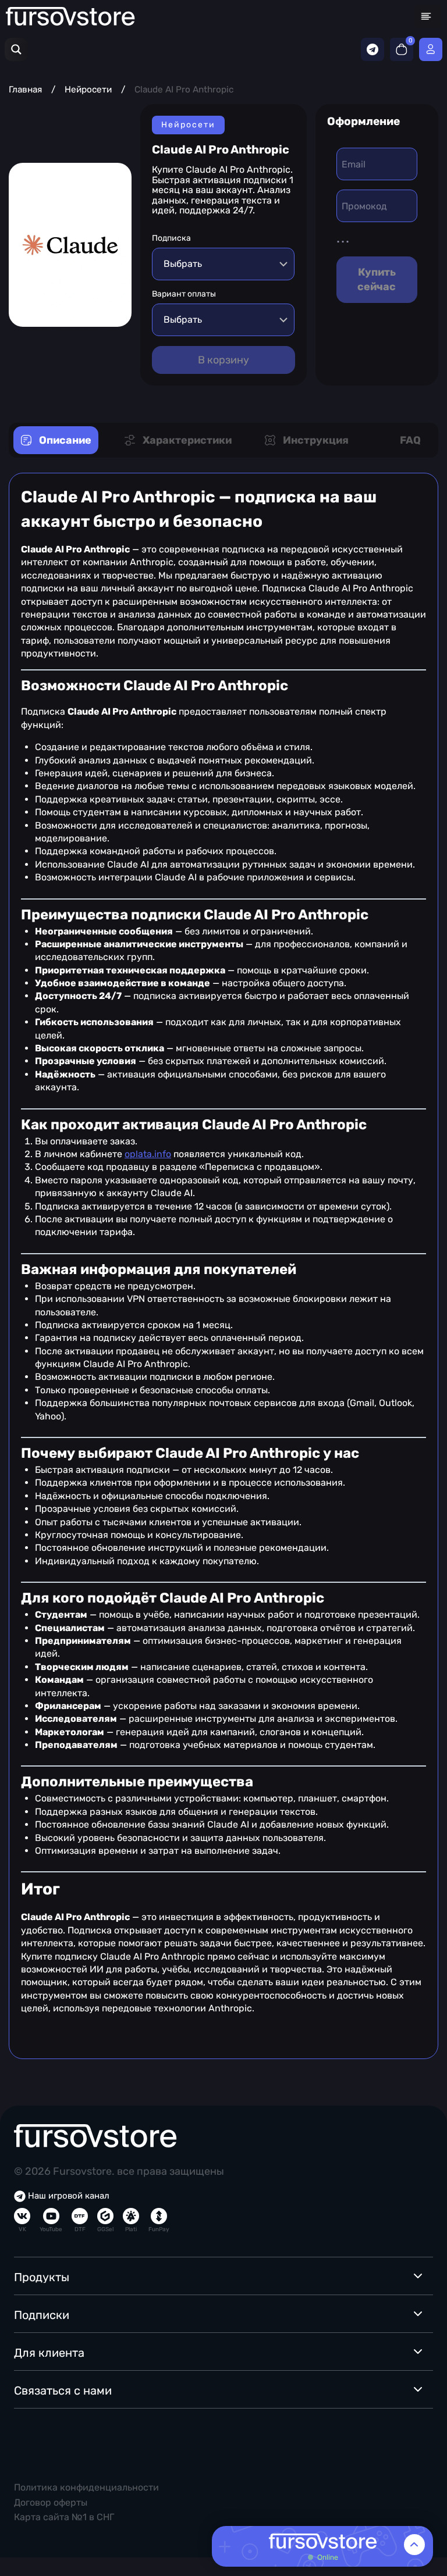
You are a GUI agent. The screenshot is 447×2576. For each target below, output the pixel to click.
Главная (25, 90)
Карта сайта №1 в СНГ (64, 2517)
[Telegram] (372, 49)
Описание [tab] (65, 440)
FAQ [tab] (410, 440)
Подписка (171, 238)
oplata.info (148, 1154)
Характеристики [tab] (187, 440)
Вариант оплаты (184, 294)
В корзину (223, 360)
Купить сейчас (377, 279)
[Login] (431, 49)
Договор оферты (51, 2502)
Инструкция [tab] (316, 440)
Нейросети (88, 90)
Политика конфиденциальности (86, 2487)
